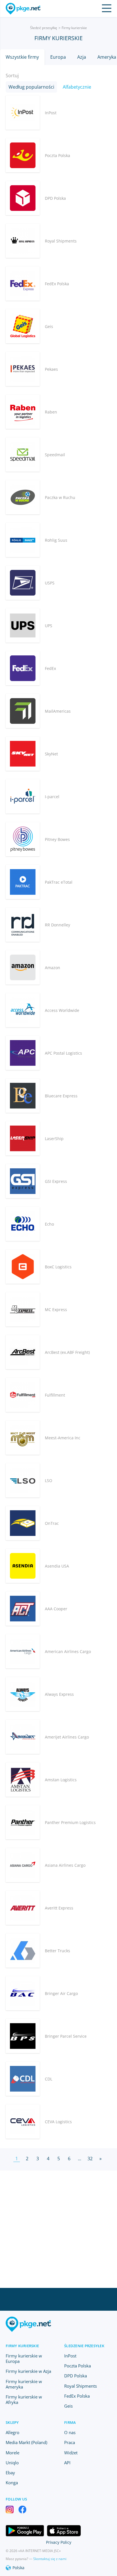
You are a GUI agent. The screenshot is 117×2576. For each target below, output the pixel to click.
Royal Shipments (81, 2386)
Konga (12, 2483)
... (80, 2159)
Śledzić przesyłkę (44, 28)
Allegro (12, 2432)
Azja (82, 57)
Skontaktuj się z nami (50, 2559)
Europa (58, 57)
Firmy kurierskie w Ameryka (24, 2384)
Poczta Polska (78, 2366)
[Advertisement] (58, 2229)
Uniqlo (12, 2463)
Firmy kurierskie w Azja (28, 2371)
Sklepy (12, 2422)
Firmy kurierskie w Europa (24, 2358)
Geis (68, 2406)
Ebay (10, 2473)
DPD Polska (76, 2376)
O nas (70, 2432)
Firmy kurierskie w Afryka (24, 2399)
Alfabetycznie (77, 87)
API (67, 2463)
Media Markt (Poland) (26, 2442)
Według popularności (31, 87)
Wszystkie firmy (22, 57)
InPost (70, 2356)
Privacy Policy (59, 2542)
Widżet (71, 2453)
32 (90, 2159)
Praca (70, 2442)
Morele (12, 2453)
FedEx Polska (77, 2396)
